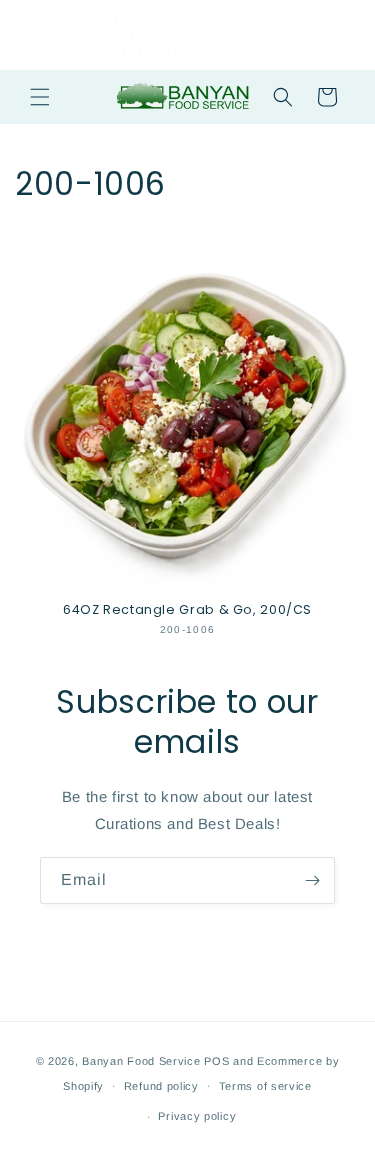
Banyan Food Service (141, 1061)
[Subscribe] (312, 880)
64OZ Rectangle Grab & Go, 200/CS (187, 610)
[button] (40, 97)
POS (216, 1061)
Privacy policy (197, 1116)
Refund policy (161, 1086)
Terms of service (265, 1086)
